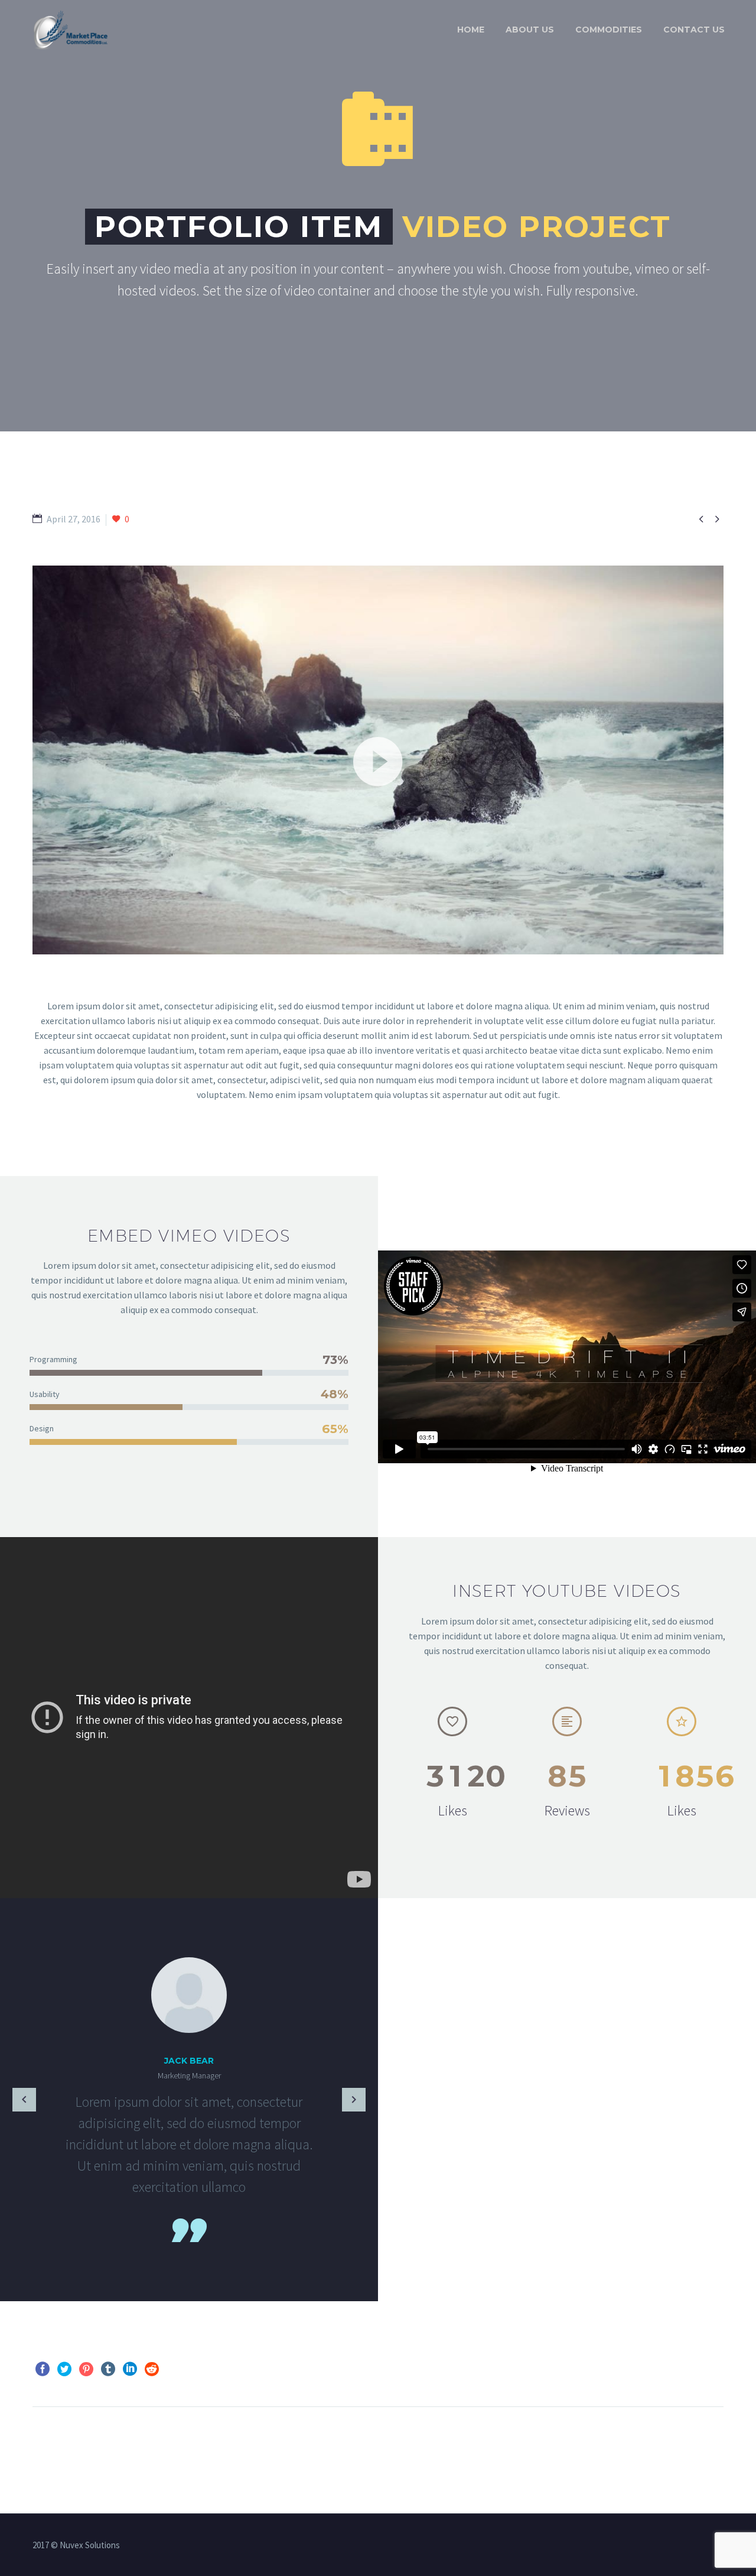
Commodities (609, 30)
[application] (378, 760)
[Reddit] (152, 2369)
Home (471, 30)
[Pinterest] (86, 2369)
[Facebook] (43, 2369)
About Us (530, 30)
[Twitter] (64, 2369)
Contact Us (694, 30)
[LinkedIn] (130, 2369)
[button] (378, 760)
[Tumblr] (108, 2369)
